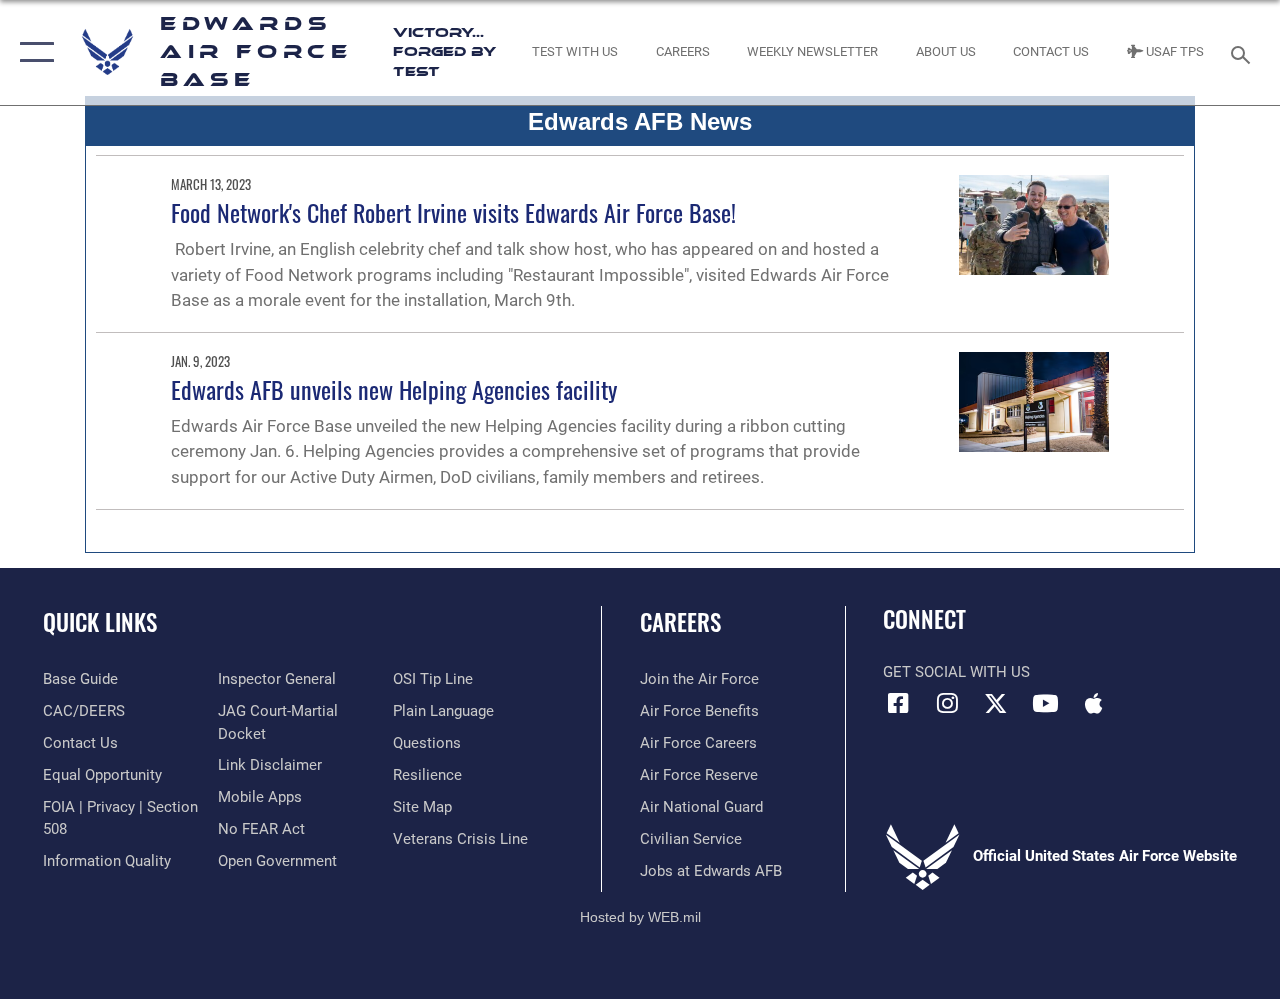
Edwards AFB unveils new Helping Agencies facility (394, 389)
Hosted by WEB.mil (640, 917)
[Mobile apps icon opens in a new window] (1094, 703)
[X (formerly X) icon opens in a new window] (996, 703)
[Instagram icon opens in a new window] (947, 703)
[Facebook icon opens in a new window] (898, 703)
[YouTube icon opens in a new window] (1045, 703)
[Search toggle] (1244, 52)
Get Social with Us (956, 672)
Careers (680, 622)
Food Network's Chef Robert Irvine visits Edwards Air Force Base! (453, 212)
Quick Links (100, 622)
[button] (32, 52)
